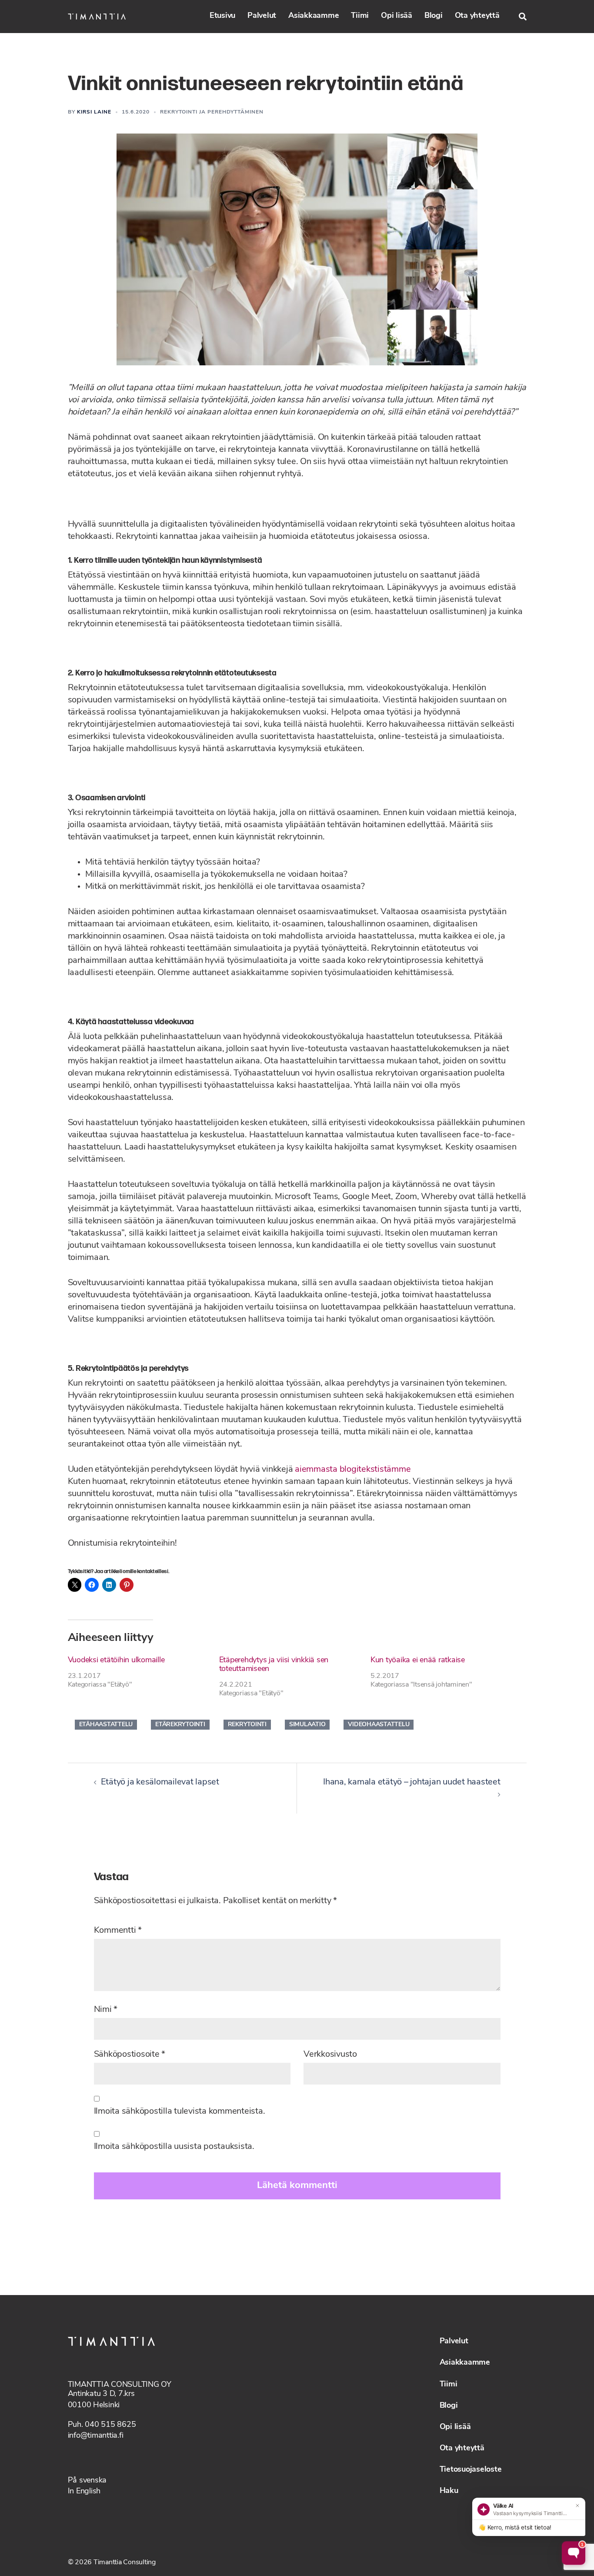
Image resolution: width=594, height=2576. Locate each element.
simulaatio (307, 1725)
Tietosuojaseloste (471, 2470)
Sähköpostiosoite (130, 2055)
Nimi (106, 2010)
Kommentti (118, 1931)
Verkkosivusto (330, 2055)
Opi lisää (397, 16)
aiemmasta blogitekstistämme (353, 1470)
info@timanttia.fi (96, 2436)
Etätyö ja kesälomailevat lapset (160, 1782)
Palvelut (262, 16)
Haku (449, 2491)
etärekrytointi (180, 1725)
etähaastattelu (106, 1725)
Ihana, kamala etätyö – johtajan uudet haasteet (412, 1782)
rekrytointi (247, 1725)
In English (84, 2492)
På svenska (87, 2481)
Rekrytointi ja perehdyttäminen (212, 112)
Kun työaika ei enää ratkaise (418, 1661)
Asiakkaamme (314, 16)
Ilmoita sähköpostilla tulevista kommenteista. (180, 2112)
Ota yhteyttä (477, 16)
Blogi (434, 16)
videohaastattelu (379, 1725)
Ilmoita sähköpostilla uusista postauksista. (174, 2147)
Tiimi (360, 16)
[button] (523, 17)
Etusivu (222, 16)
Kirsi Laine (94, 112)
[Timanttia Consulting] (97, 17)
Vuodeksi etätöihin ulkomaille (116, 1661)
